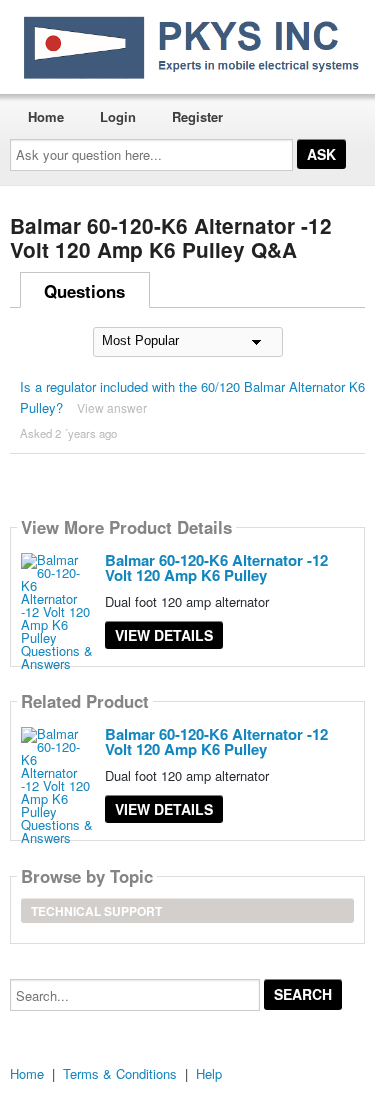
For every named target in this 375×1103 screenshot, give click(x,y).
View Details (164, 635)
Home (46, 116)
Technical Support (96, 911)
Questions (84, 291)
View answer (112, 407)
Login (118, 116)
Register (197, 116)
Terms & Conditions (120, 1073)
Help (209, 1073)
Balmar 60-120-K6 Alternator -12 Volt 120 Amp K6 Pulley (216, 567)
